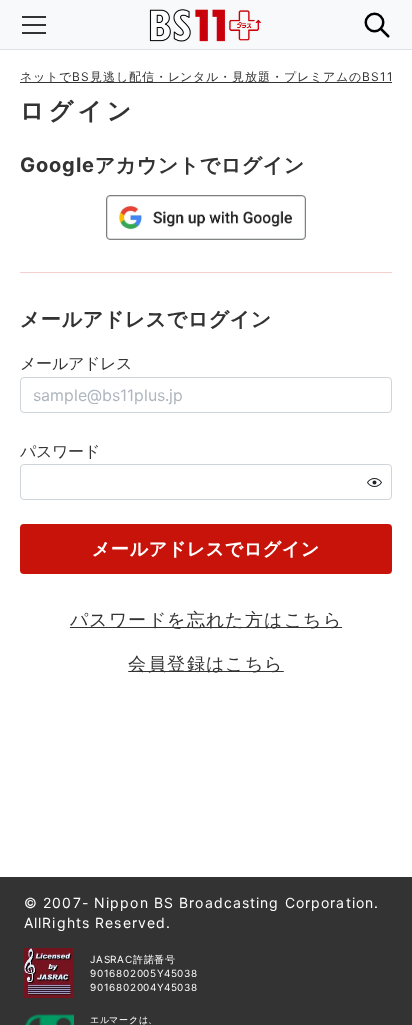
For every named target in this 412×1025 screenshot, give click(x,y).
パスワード (60, 451)
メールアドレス (76, 363)
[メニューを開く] (34, 25)
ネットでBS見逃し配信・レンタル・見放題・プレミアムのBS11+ (211, 76)
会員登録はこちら (206, 663)
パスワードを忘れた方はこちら (206, 619)
